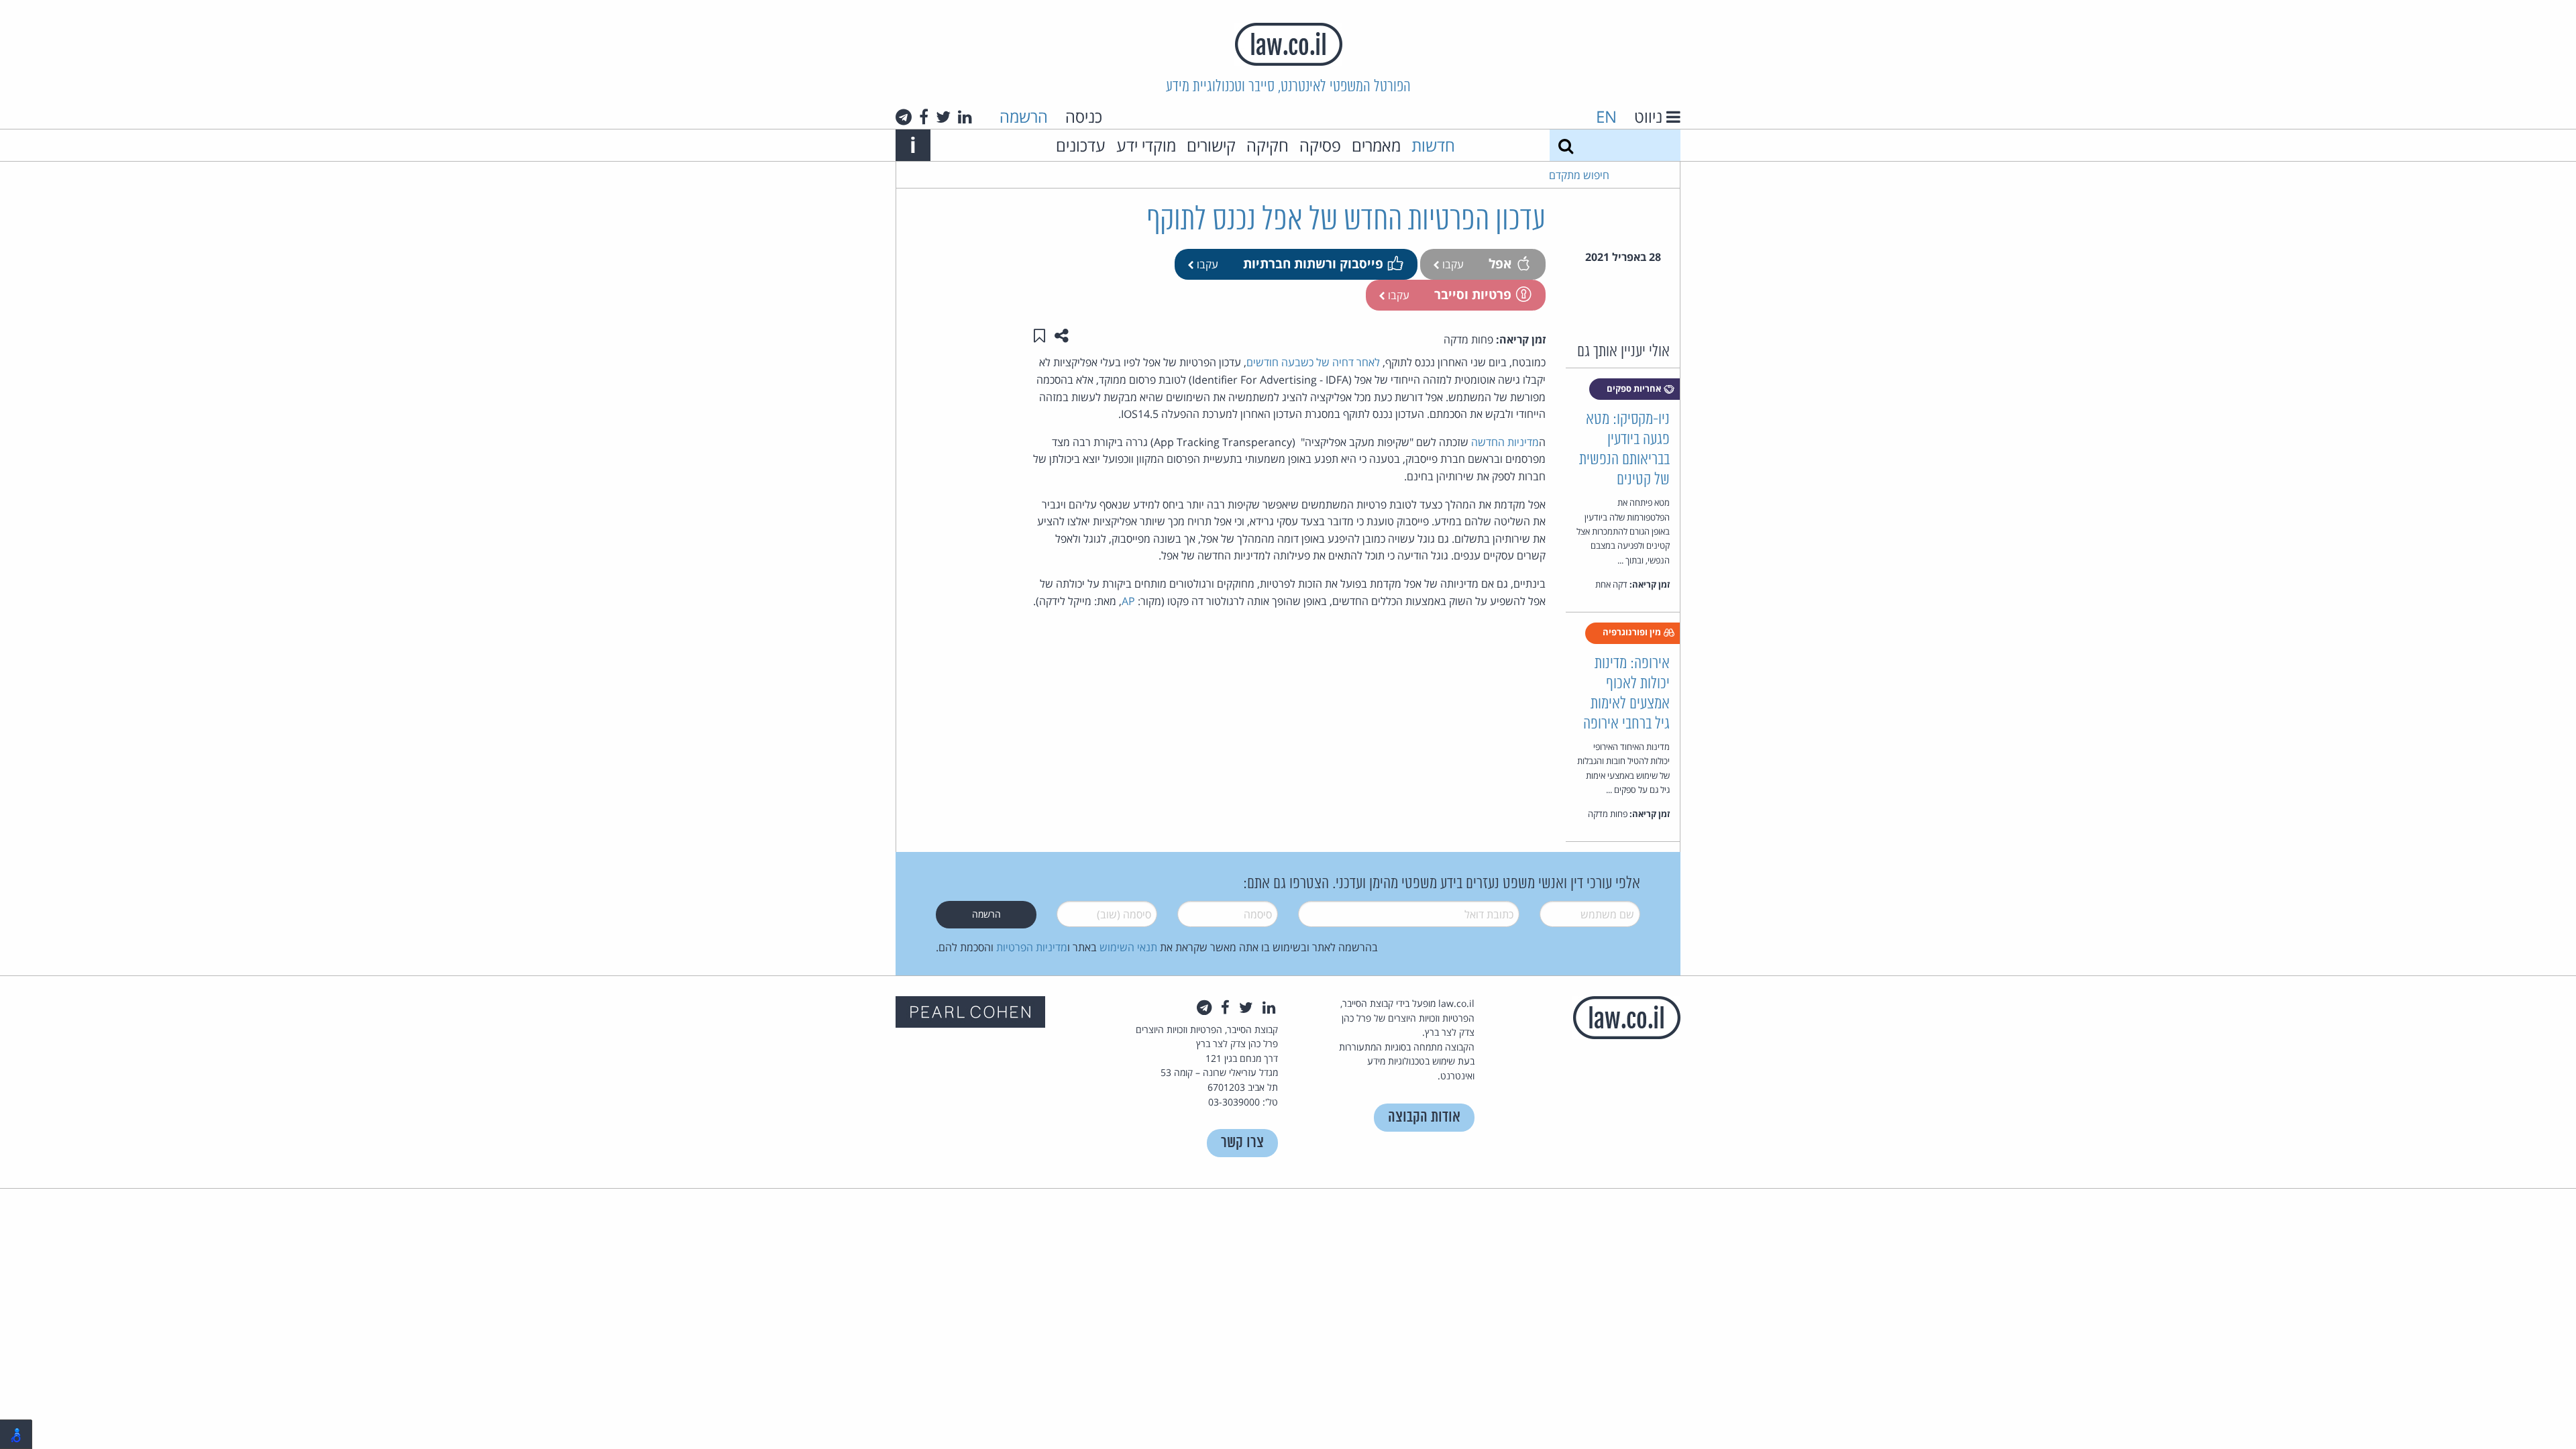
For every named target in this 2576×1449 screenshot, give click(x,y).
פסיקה (1320, 145)
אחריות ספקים (1635, 388)
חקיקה (1268, 145)
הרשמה (1024, 116)
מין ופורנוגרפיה (1633, 632)
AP (1128, 601)
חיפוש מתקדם (1579, 175)
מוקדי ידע (1146, 145)
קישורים (1211, 145)
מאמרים (1376, 145)
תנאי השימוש (1128, 947)
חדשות (1433, 145)
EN (1606, 116)
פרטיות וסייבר (1473, 294)
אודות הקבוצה (1424, 1117)
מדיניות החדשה (1505, 442)
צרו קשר (1242, 1143)
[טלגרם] (904, 117)
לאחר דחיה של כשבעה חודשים (1313, 362)
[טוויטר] (943, 117)
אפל (1500, 263)
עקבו (1452, 264)
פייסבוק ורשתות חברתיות (1313, 263)
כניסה (1084, 116)
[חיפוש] (1566, 145)
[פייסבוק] (924, 117)
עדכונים (1081, 145)
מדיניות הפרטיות (1032, 947)
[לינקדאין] (965, 117)
